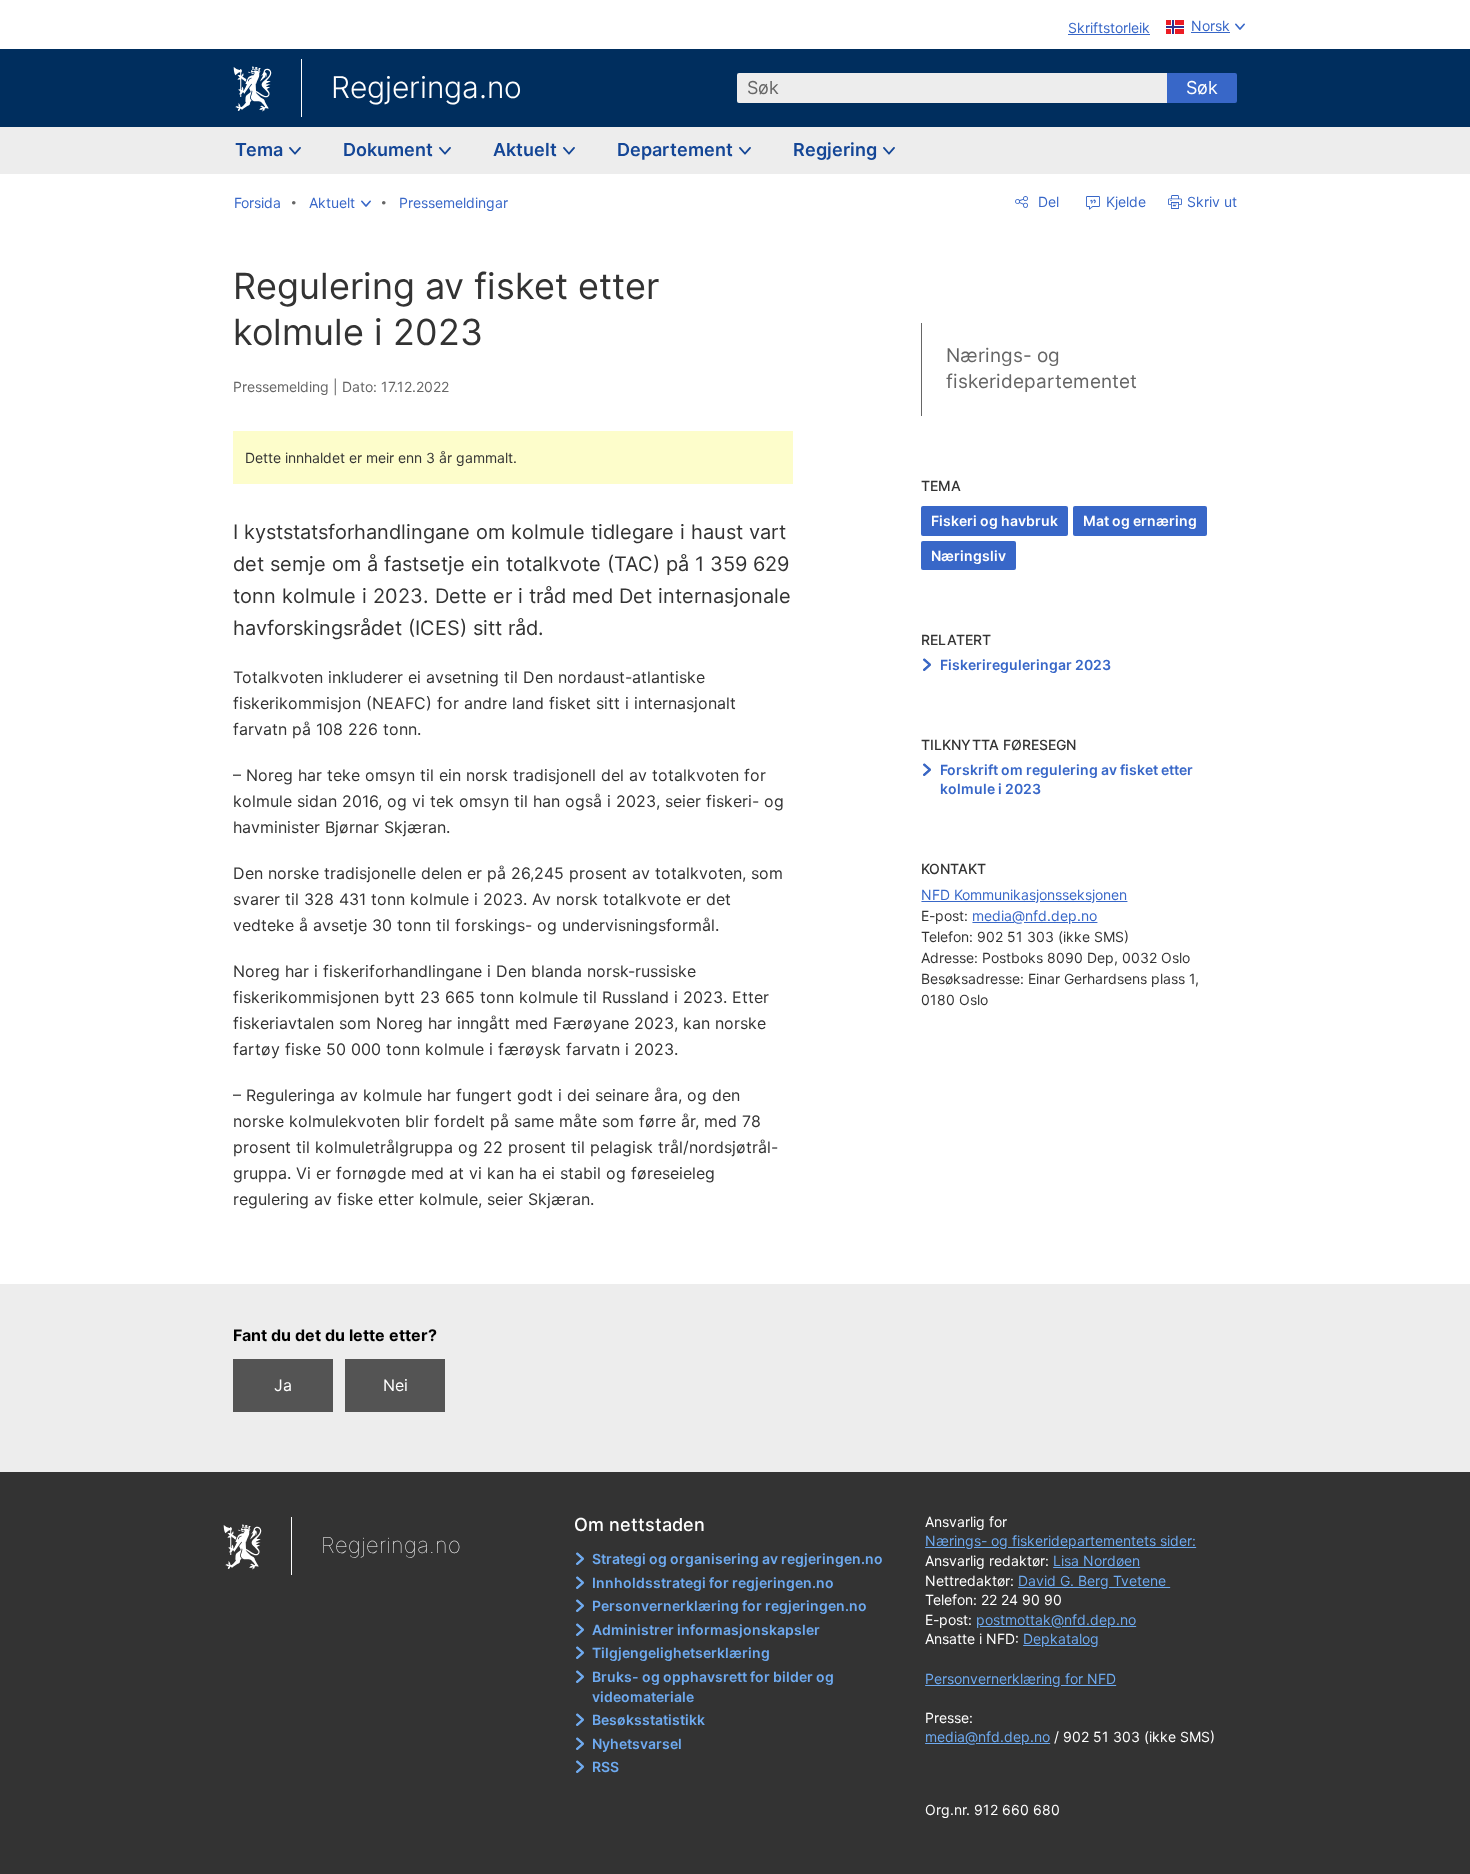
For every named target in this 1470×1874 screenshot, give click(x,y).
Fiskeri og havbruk (994, 520)
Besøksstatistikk (648, 1719)
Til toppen (523, 1254)
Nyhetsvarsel (637, 1743)
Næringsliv (968, 555)
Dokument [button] (390, 149)
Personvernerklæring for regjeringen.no (729, 1605)
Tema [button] (261, 149)
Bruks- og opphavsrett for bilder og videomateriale (713, 1686)
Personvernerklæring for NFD (1020, 1678)
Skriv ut (1212, 201)
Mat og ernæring (1140, 520)
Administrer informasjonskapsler (706, 1629)
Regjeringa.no (426, 87)
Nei (395, 1385)
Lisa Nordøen (1096, 1560)
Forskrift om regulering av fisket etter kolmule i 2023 (1066, 779)
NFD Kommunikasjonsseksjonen (1024, 894)
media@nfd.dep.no (1034, 915)
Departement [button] (677, 149)
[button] (340, 203)
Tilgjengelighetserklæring (681, 1652)
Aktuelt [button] (527, 149)
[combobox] (952, 88)
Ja (283, 1385)
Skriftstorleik (1109, 27)
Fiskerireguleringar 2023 (1025, 664)
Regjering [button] (837, 149)
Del (1046, 201)
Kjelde (1124, 201)
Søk (1202, 87)
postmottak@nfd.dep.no (1056, 1619)
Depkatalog (1061, 1638)
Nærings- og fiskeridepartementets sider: (1060, 1540)
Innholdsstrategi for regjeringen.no (713, 1582)
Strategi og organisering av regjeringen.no (737, 1558)
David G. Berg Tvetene (1094, 1580)
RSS (605, 1766)
